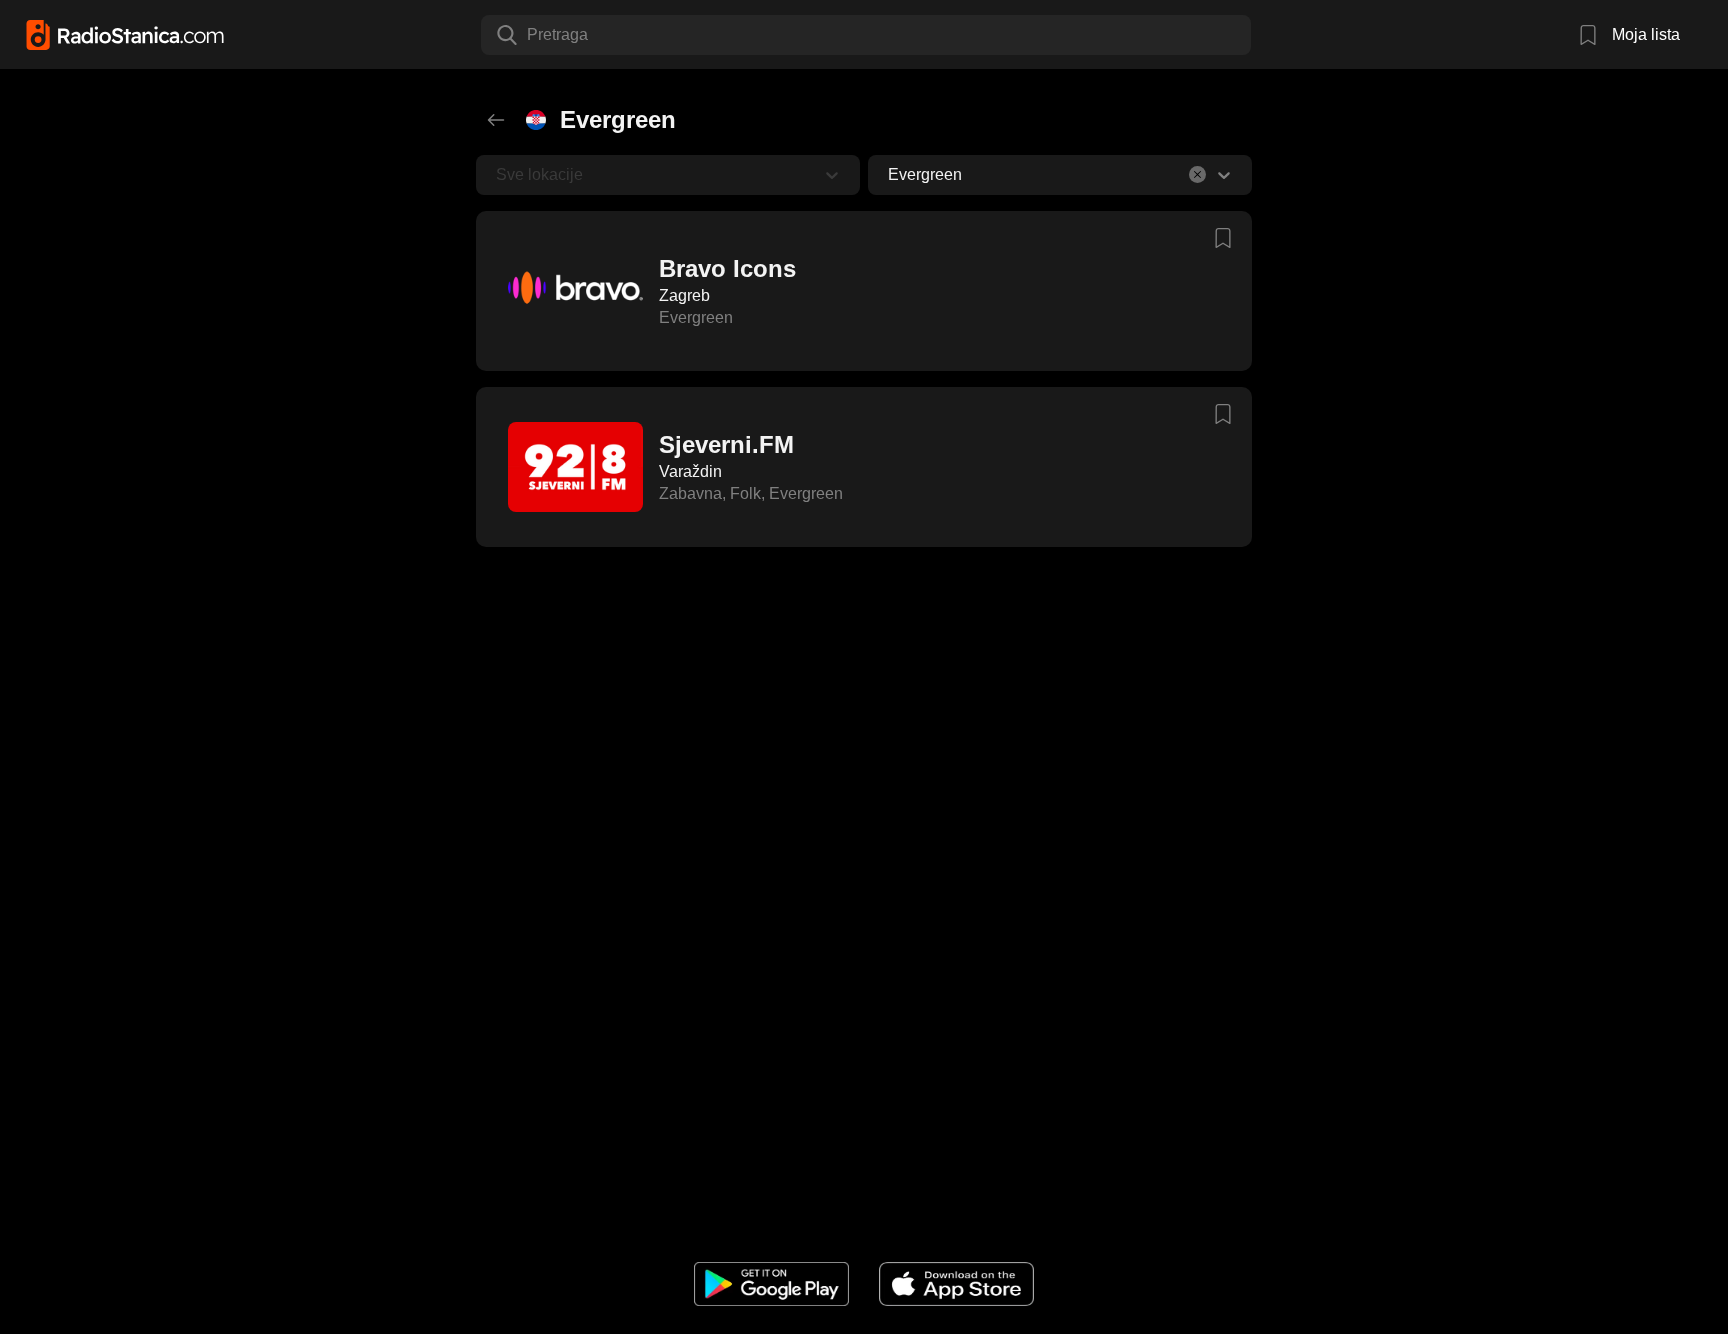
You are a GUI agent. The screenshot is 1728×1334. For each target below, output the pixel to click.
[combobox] (529, 35)
